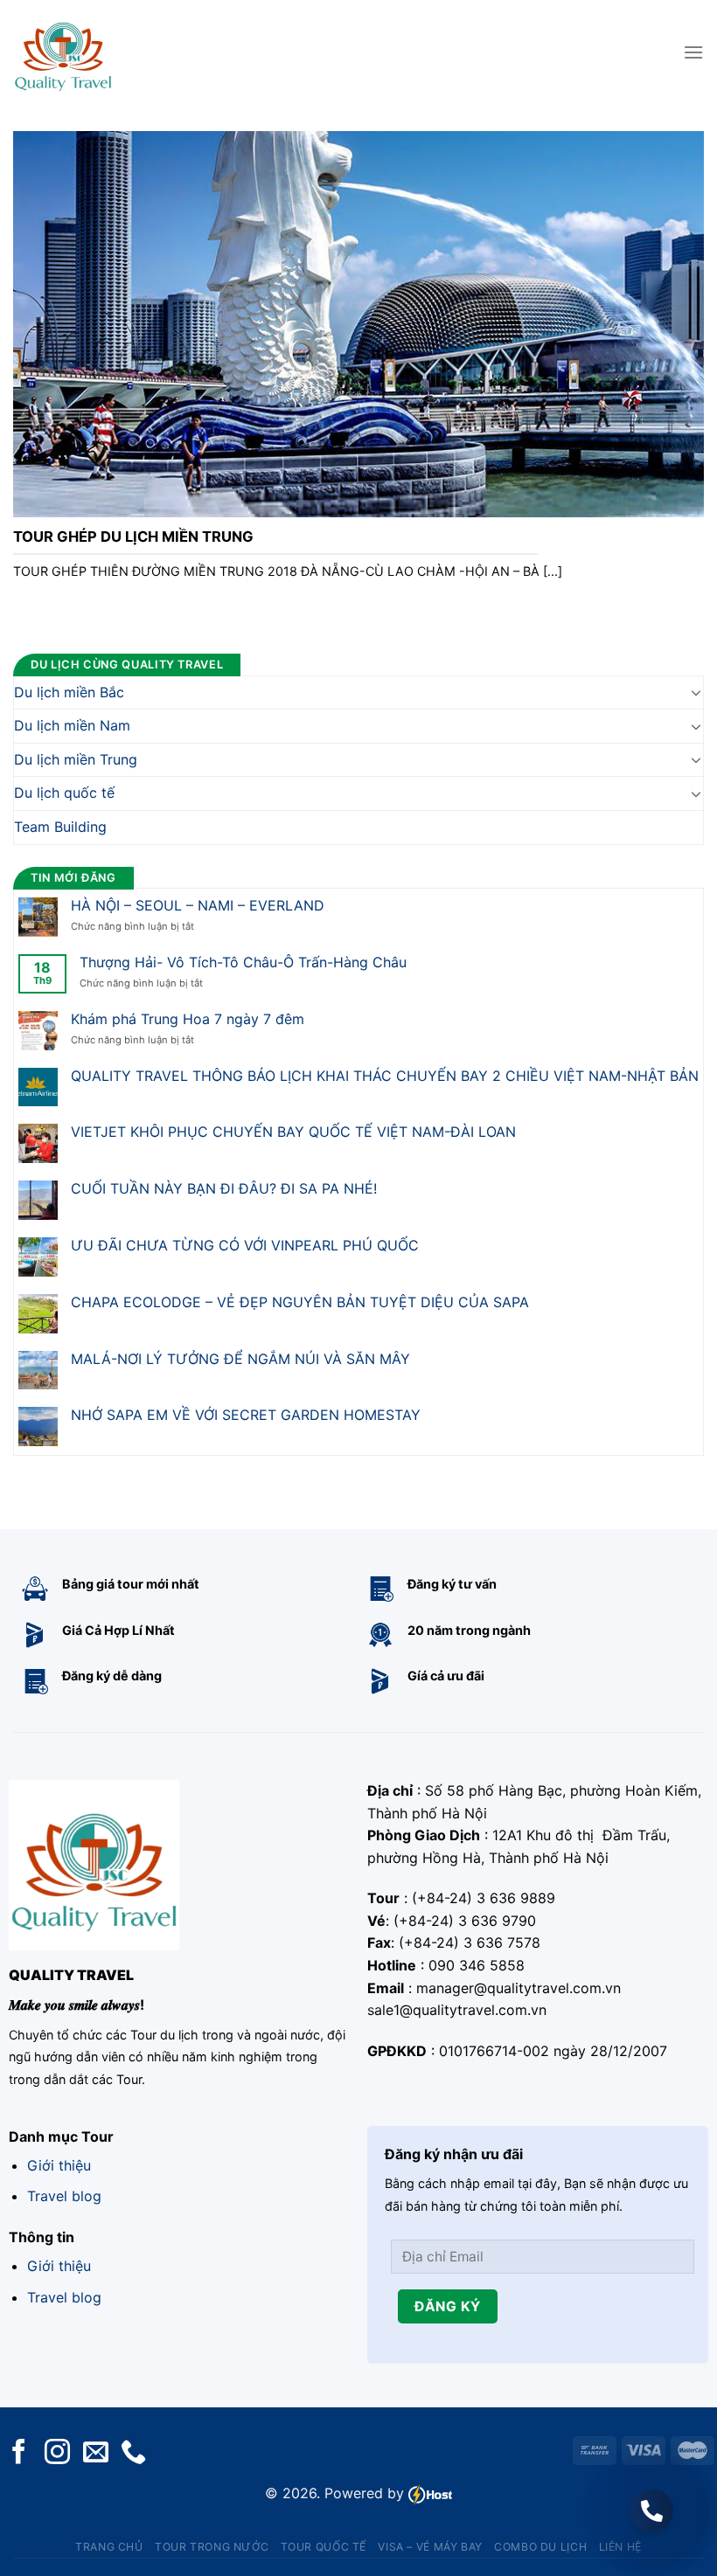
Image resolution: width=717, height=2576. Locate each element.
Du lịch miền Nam (72, 725)
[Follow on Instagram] (57, 2453)
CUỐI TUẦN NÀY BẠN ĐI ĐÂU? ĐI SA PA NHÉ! (224, 1189)
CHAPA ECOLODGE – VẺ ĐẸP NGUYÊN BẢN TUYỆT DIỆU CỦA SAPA (300, 1302)
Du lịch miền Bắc (69, 691)
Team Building (60, 827)
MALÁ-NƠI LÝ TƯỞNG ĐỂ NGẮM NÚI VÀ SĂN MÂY (240, 1358)
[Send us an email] (96, 2453)
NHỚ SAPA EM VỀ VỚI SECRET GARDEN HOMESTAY (246, 1415)
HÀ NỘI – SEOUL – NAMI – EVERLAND (198, 906)
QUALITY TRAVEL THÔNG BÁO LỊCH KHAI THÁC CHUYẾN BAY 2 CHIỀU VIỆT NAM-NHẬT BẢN (385, 1075)
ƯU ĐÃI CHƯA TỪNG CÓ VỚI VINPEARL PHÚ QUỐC (245, 1246)
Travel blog (64, 2196)
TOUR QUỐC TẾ (324, 2547)
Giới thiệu (59, 2165)
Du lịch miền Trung (76, 758)
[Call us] (133, 2453)
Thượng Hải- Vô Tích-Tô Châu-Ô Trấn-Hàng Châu (243, 963)
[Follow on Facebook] (19, 2453)
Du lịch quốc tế (64, 793)
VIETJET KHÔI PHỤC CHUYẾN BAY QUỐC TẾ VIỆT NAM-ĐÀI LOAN (293, 1132)
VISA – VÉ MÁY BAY (430, 2547)
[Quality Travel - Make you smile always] (63, 52)
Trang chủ (109, 2547)
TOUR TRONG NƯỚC (212, 2547)
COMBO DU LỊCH (540, 2547)
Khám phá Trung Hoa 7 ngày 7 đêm (188, 1018)
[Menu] (693, 52)
